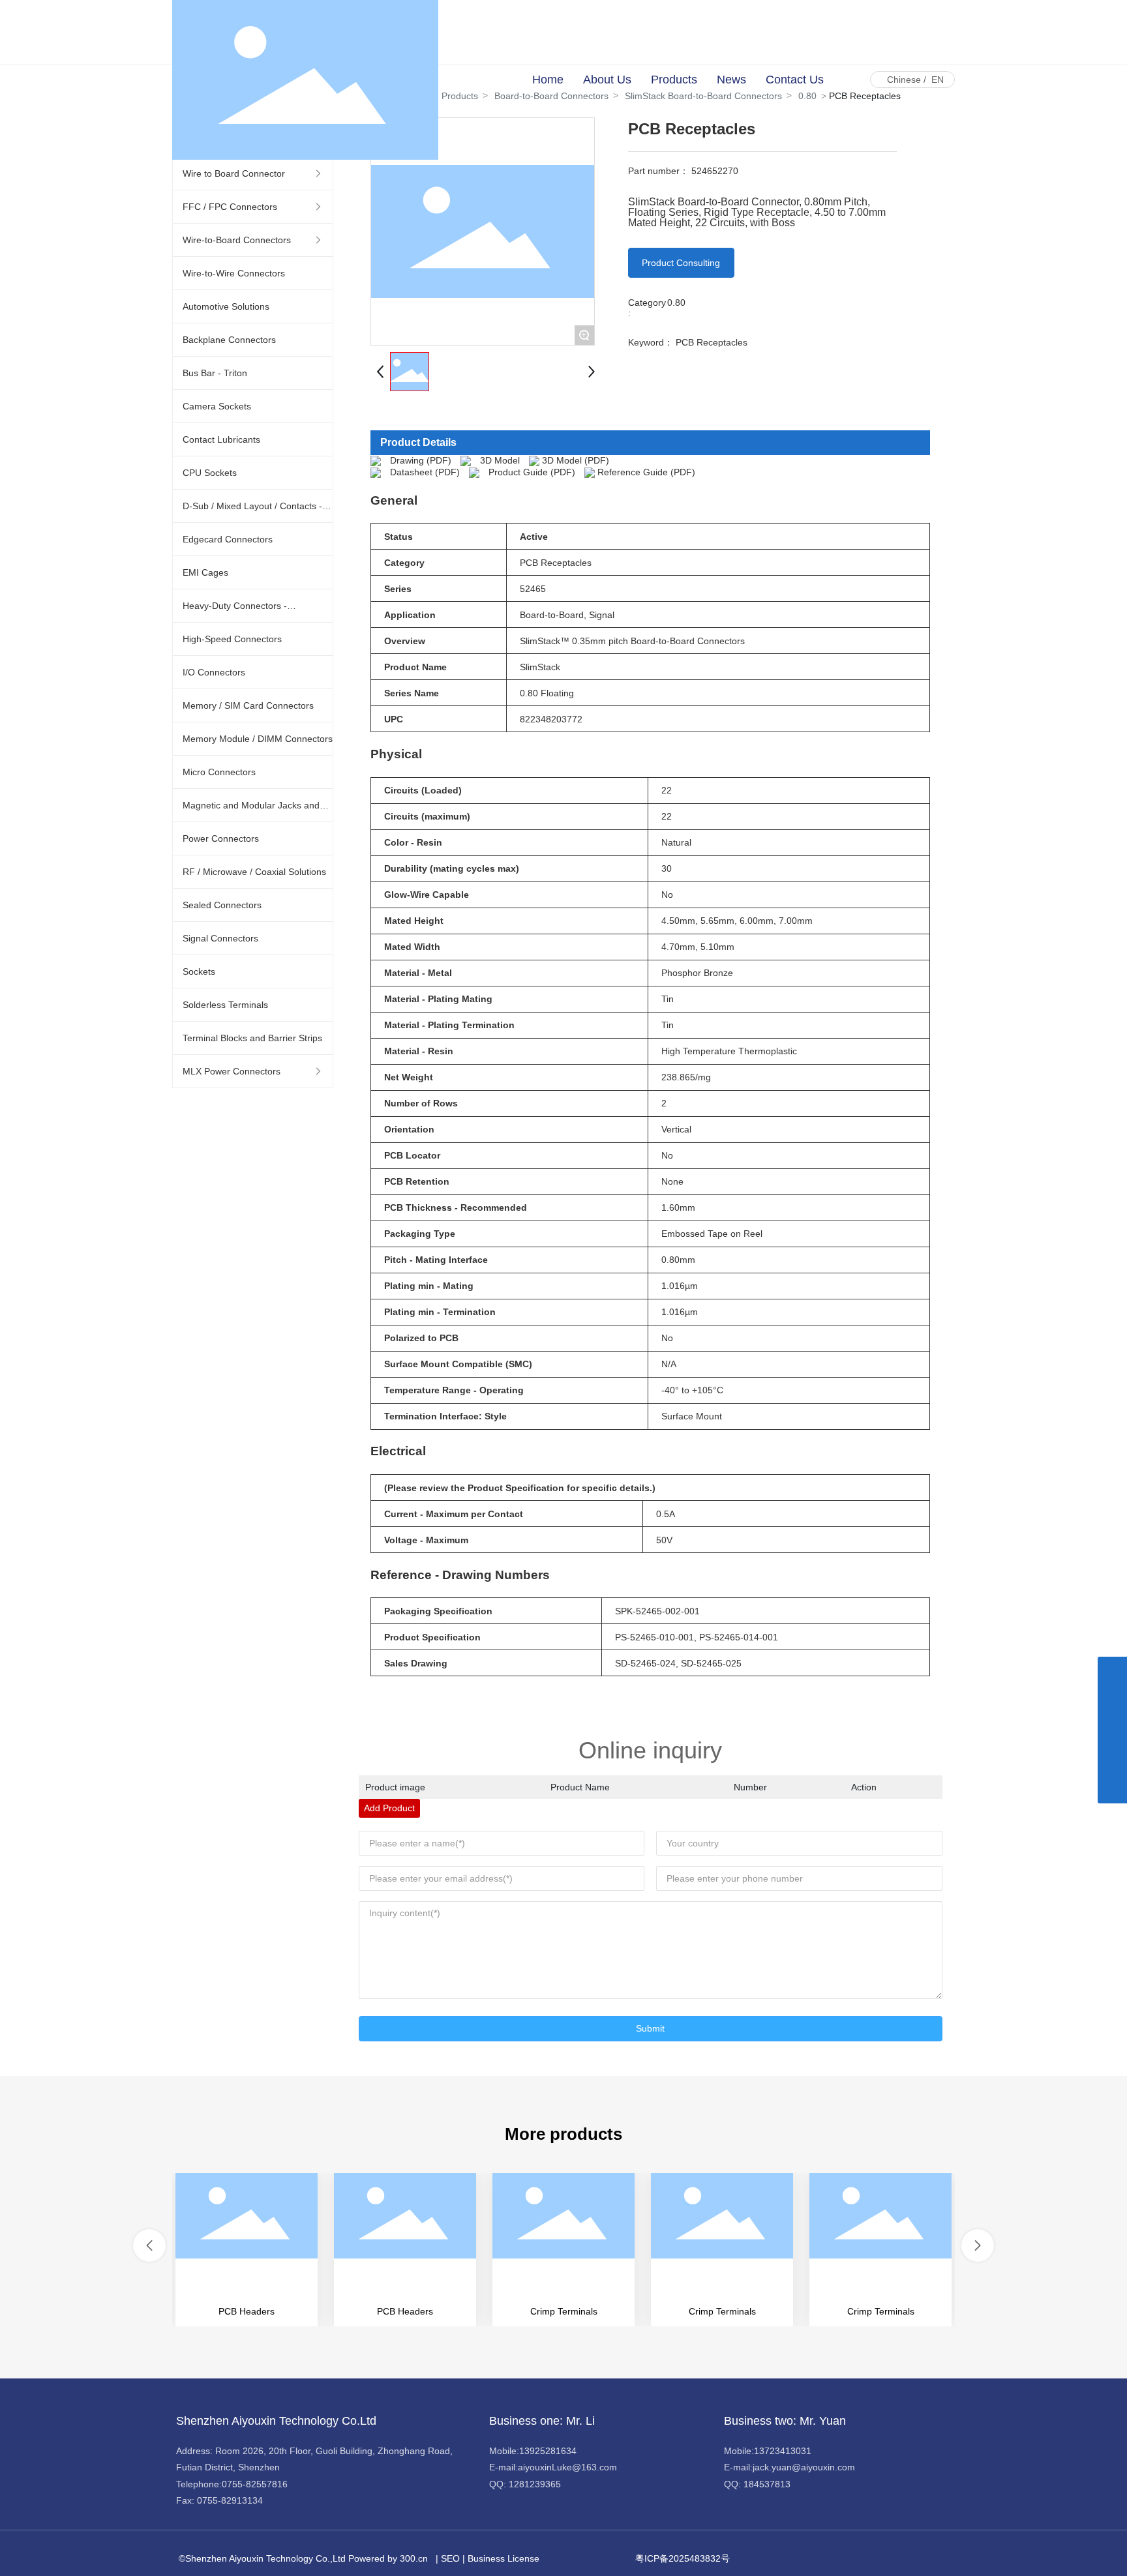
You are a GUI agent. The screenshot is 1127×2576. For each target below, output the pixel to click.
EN (938, 80)
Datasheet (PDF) (425, 472)
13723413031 (783, 2451)
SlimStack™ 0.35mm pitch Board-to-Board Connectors (632, 641)
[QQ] (1112, 1701)
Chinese (904, 80)
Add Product (389, 1808)
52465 (533, 589)
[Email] (1112, 1730)
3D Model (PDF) (576, 460)
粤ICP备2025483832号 (683, 2558)
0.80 (676, 303)
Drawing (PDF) (421, 460)
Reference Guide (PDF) (646, 472)
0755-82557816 (255, 2484)
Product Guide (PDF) (532, 472)
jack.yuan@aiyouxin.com (804, 2467)
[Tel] (1112, 1759)
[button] (149, 2245)
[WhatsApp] (1112, 1671)
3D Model (500, 460)
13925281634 (548, 2451)
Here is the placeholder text (247, 2250)
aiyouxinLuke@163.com (567, 2467)
